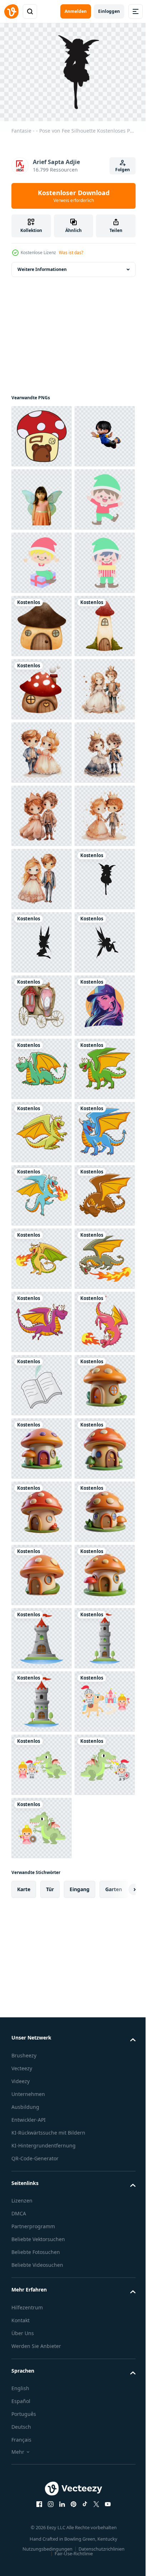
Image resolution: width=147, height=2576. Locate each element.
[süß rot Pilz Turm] (42, 876)
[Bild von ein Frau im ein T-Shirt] (42, 1635)
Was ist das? (71, 253)
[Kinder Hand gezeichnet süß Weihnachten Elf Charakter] (42, 622)
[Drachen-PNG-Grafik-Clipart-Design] (42, 1698)
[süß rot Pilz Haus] (42, 939)
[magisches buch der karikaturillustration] (42, 2331)
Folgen (123, 170)
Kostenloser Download (74, 196)
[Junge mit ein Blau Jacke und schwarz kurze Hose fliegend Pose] (42, 496)
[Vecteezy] (11, 11)
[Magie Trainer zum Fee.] (42, 1571)
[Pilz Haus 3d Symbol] (42, 2394)
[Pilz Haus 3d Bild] (42, 2520)
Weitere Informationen (42, 266)
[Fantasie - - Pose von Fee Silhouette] (42, 1382)
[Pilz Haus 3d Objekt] (42, 2457)
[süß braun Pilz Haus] (42, 812)
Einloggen (109, 11)
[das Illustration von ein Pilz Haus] (42, 433)
